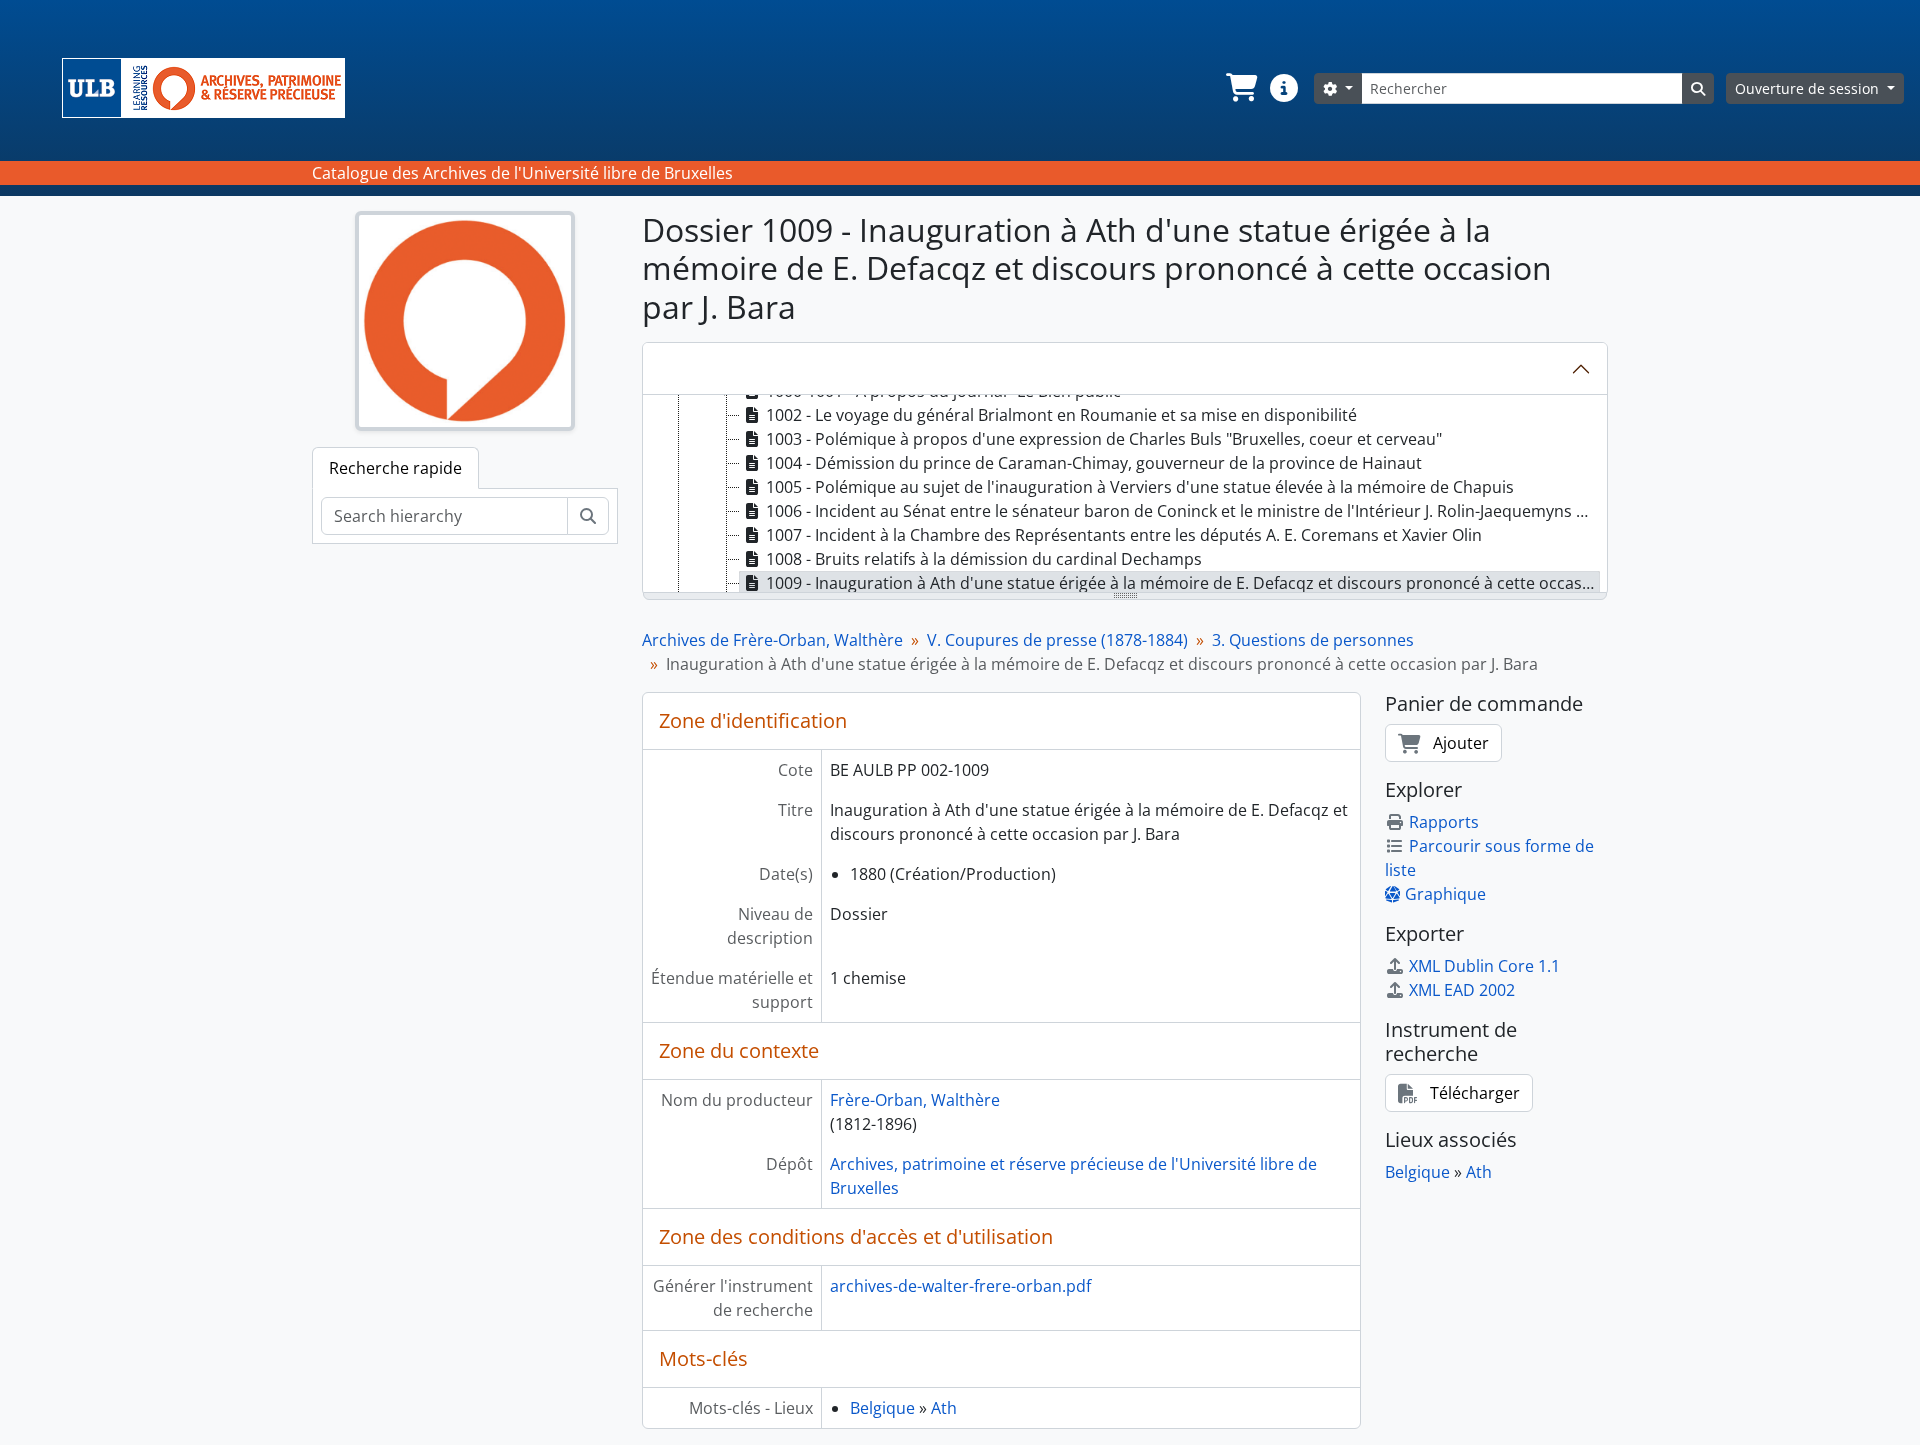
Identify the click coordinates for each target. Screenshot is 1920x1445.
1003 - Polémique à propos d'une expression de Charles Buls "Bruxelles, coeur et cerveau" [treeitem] (1104, 439)
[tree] (1125, 495)
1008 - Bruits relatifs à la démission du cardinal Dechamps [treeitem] (984, 559)
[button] (1240, 88)
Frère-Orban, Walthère (915, 1100)
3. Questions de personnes (1313, 640)
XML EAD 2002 (1462, 990)
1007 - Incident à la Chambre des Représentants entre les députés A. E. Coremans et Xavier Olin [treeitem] (1124, 535)
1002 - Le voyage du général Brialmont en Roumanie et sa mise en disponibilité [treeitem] (1061, 415)
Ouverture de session (1809, 88)
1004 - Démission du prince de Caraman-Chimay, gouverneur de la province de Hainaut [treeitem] (1094, 463)
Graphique (1445, 894)
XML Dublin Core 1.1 (1484, 966)
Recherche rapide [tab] (395, 468)
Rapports (1444, 822)
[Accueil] (211, 88)
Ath (944, 1408)
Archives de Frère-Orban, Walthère (772, 640)
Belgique (882, 1408)
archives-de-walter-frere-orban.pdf (960, 1286)
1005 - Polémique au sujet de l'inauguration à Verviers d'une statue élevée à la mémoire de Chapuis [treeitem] (1140, 487)
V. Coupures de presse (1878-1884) (1057, 640)
